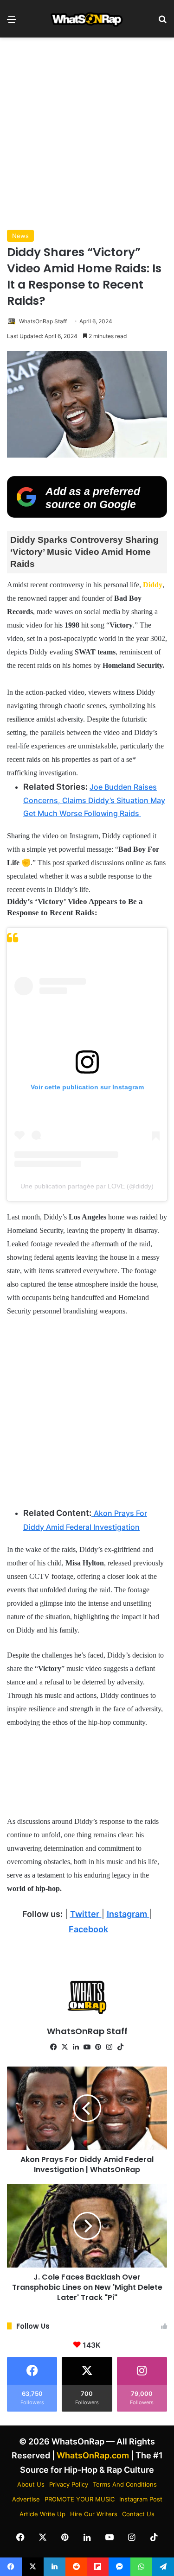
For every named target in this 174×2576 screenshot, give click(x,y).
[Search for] (162, 22)
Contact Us (138, 2514)
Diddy (153, 585)
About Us (31, 2484)
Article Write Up (42, 2514)
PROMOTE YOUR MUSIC (80, 2499)
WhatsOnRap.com (93, 2455)
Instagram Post (141, 2499)
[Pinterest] (98, 2047)
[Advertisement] (87, 134)
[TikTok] (121, 2047)
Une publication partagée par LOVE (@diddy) (87, 1186)
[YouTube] (87, 2047)
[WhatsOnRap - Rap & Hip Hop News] (87, 19)
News (20, 236)
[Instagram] (110, 2047)
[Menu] (12, 22)
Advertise (26, 2499)
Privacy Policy (69, 2484)
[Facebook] (54, 2047)
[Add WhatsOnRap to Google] (87, 515)
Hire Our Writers (94, 2514)
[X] (65, 2047)
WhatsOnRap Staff (43, 321)
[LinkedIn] (76, 2047)
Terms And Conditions (125, 2484)
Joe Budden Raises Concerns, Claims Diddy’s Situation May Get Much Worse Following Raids (94, 800)
